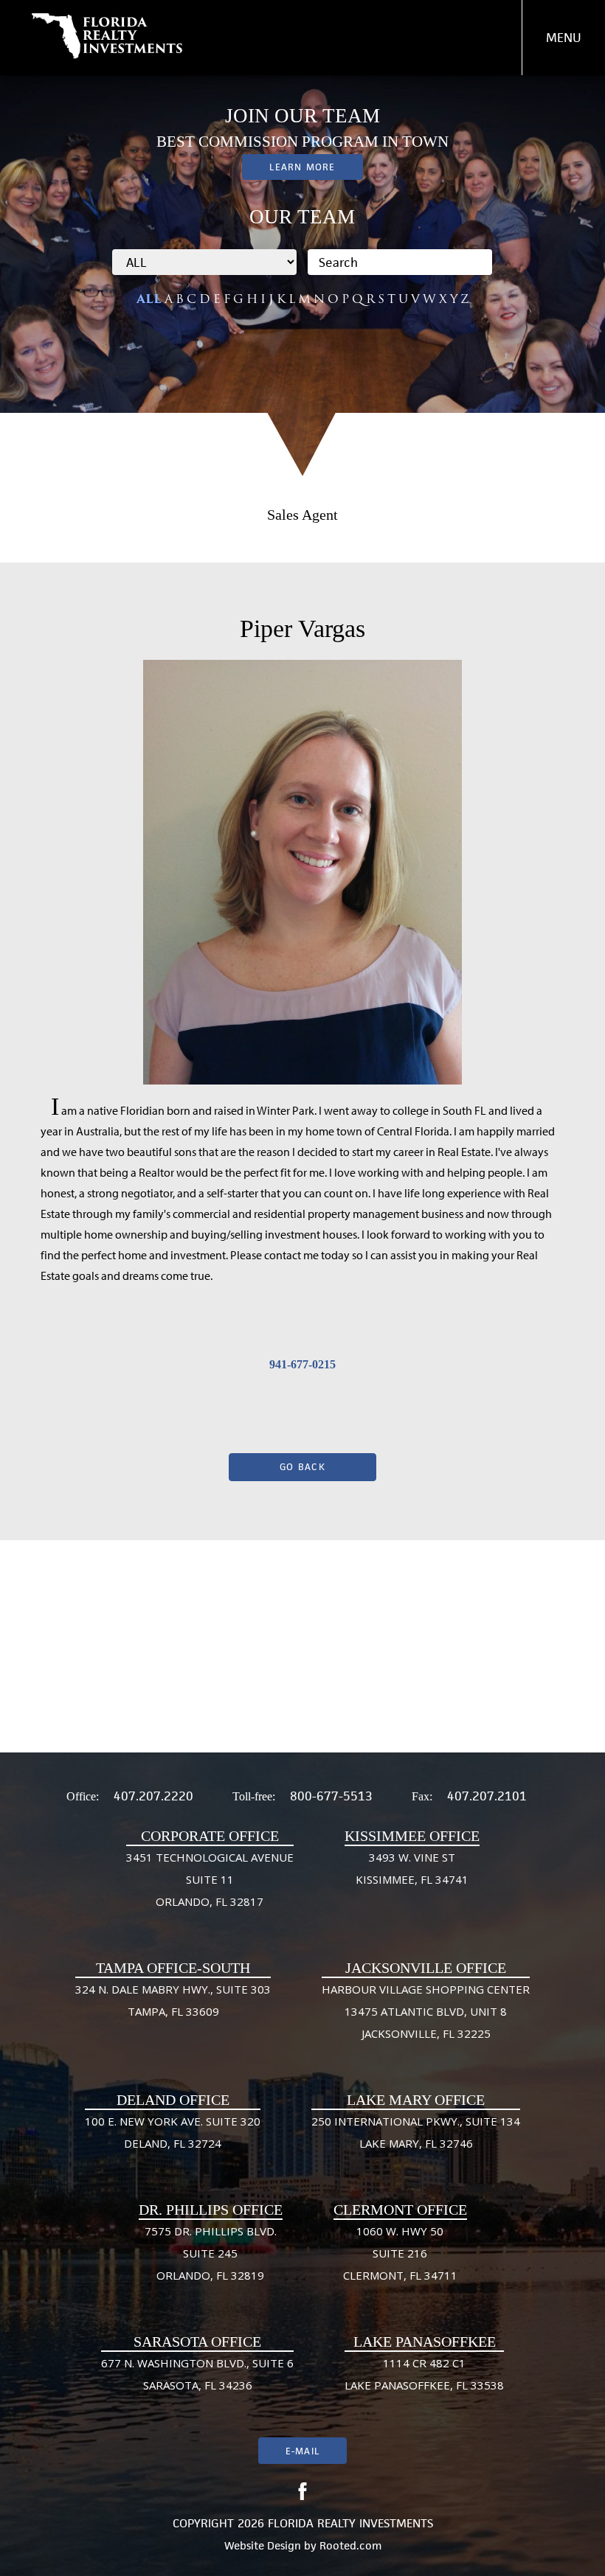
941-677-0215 (302, 1364)
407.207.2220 (153, 1796)
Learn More (302, 167)
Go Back (302, 1467)
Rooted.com (350, 2545)
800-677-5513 (331, 1796)
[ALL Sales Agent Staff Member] (204, 262)
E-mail (302, 2451)
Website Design (263, 2545)
